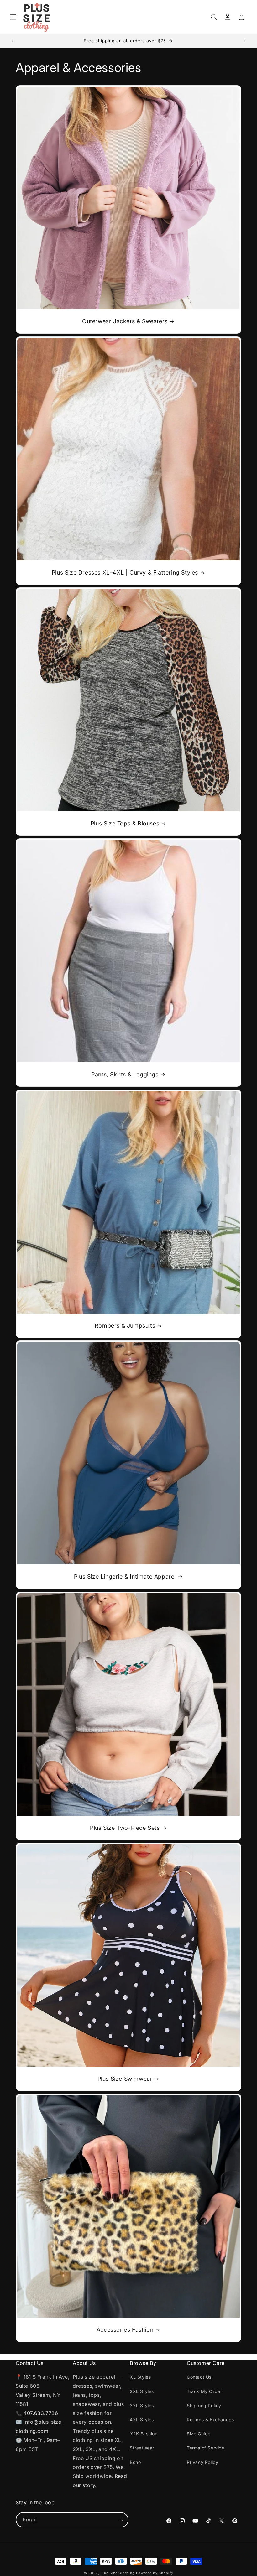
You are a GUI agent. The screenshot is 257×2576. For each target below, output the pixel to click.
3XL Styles (142, 2405)
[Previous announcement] (12, 41)
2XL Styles (142, 2391)
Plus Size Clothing (118, 2573)
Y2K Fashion (144, 2434)
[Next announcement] (245, 41)
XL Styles (140, 2377)
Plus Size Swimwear (125, 2079)
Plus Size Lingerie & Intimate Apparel (125, 1577)
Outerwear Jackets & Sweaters (125, 321)
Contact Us (199, 2377)
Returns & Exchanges (210, 2420)
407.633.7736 (41, 2413)
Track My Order (204, 2391)
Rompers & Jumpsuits (125, 1326)
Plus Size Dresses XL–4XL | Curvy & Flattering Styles (125, 572)
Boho (135, 2462)
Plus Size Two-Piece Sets (125, 1828)
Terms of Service (206, 2448)
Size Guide (199, 2434)
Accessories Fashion (125, 2330)
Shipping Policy (204, 2405)
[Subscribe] (121, 2520)
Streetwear (142, 2448)
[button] (13, 17)
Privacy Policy (202, 2462)
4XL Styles (142, 2420)
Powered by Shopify (155, 2573)
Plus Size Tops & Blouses (125, 823)
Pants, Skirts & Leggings (125, 1074)
